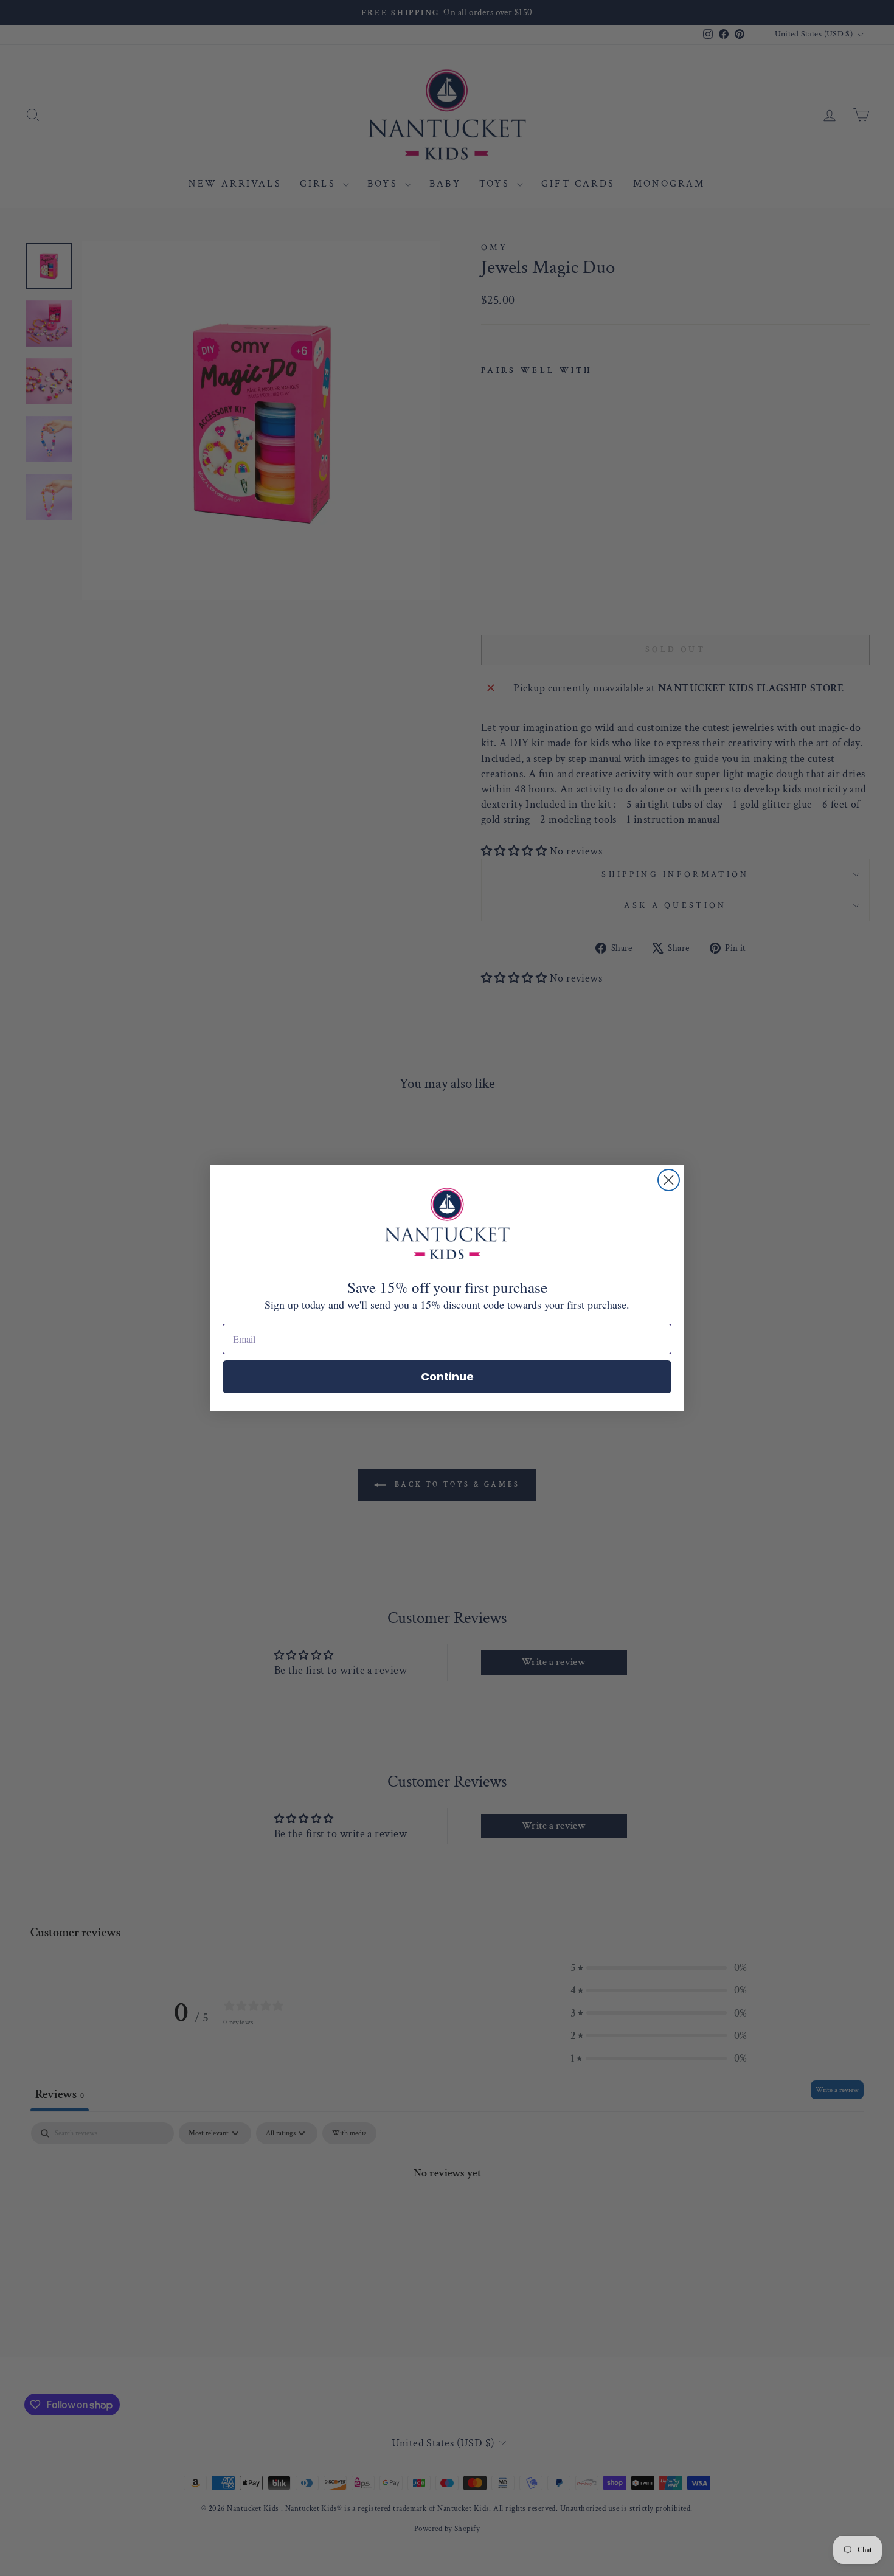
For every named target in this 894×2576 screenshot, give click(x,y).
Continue (447, 1376)
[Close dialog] (669, 1180)
